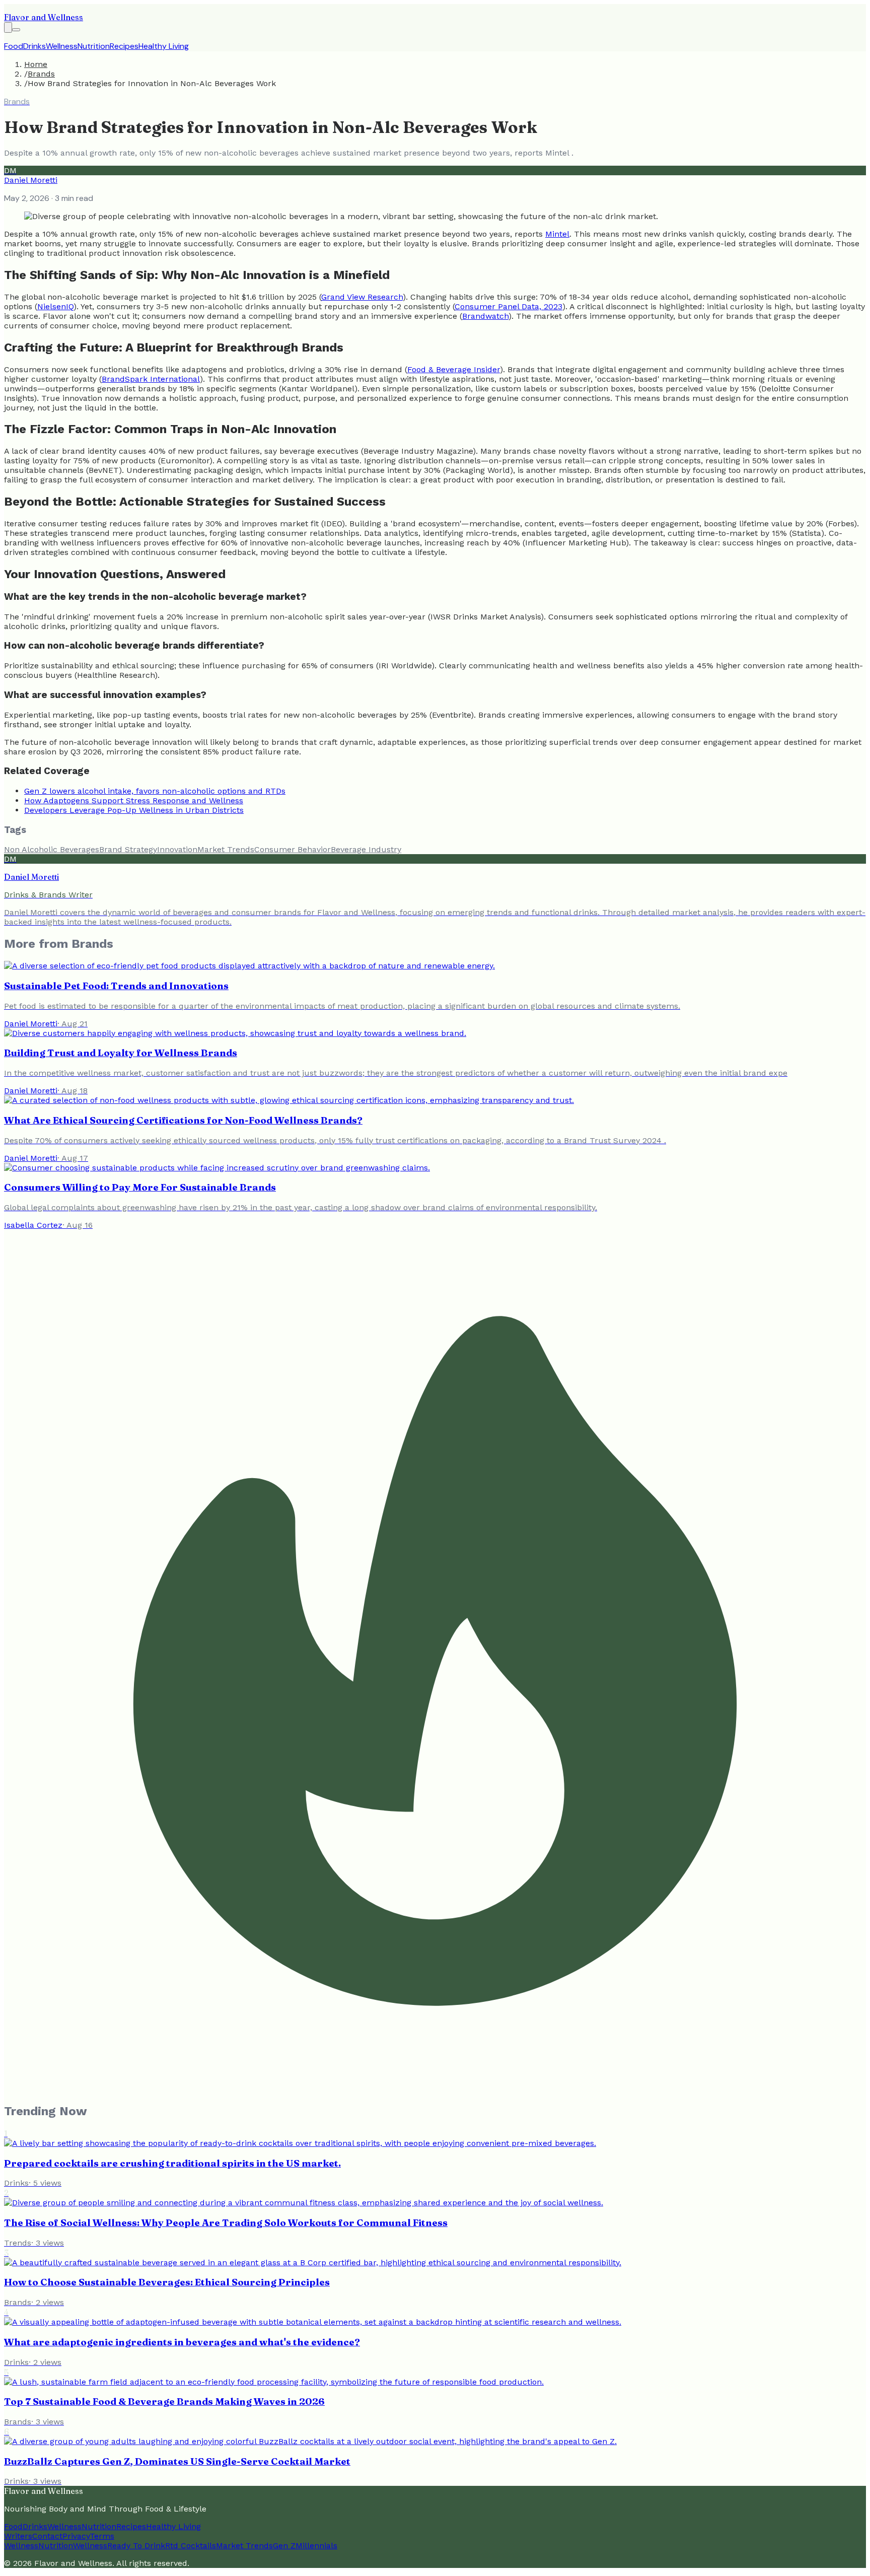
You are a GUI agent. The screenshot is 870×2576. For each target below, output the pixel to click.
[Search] (8, 27)
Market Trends (226, 849)
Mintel (557, 234)
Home (36, 64)
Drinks (34, 46)
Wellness (62, 46)
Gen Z (284, 2546)
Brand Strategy (128, 849)
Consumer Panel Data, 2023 (509, 306)
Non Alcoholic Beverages (52, 849)
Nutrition (94, 46)
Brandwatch (485, 316)
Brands (41, 74)
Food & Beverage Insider (454, 369)
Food (14, 46)
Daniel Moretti (31, 180)
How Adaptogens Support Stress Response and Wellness (134, 800)
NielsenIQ (55, 306)
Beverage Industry (366, 849)
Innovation (177, 849)
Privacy (76, 2536)
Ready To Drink (136, 2546)
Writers (18, 2536)
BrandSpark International (151, 379)
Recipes (124, 46)
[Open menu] (16, 30)
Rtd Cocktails (191, 2546)
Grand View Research (362, 297)
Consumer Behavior (293, 849)
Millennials (316, 2546)
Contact (47, 2536)
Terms (102, 2536)
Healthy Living (164, 46)
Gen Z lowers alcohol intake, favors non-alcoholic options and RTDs (155, 791)
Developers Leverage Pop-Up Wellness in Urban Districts (134, 810)
